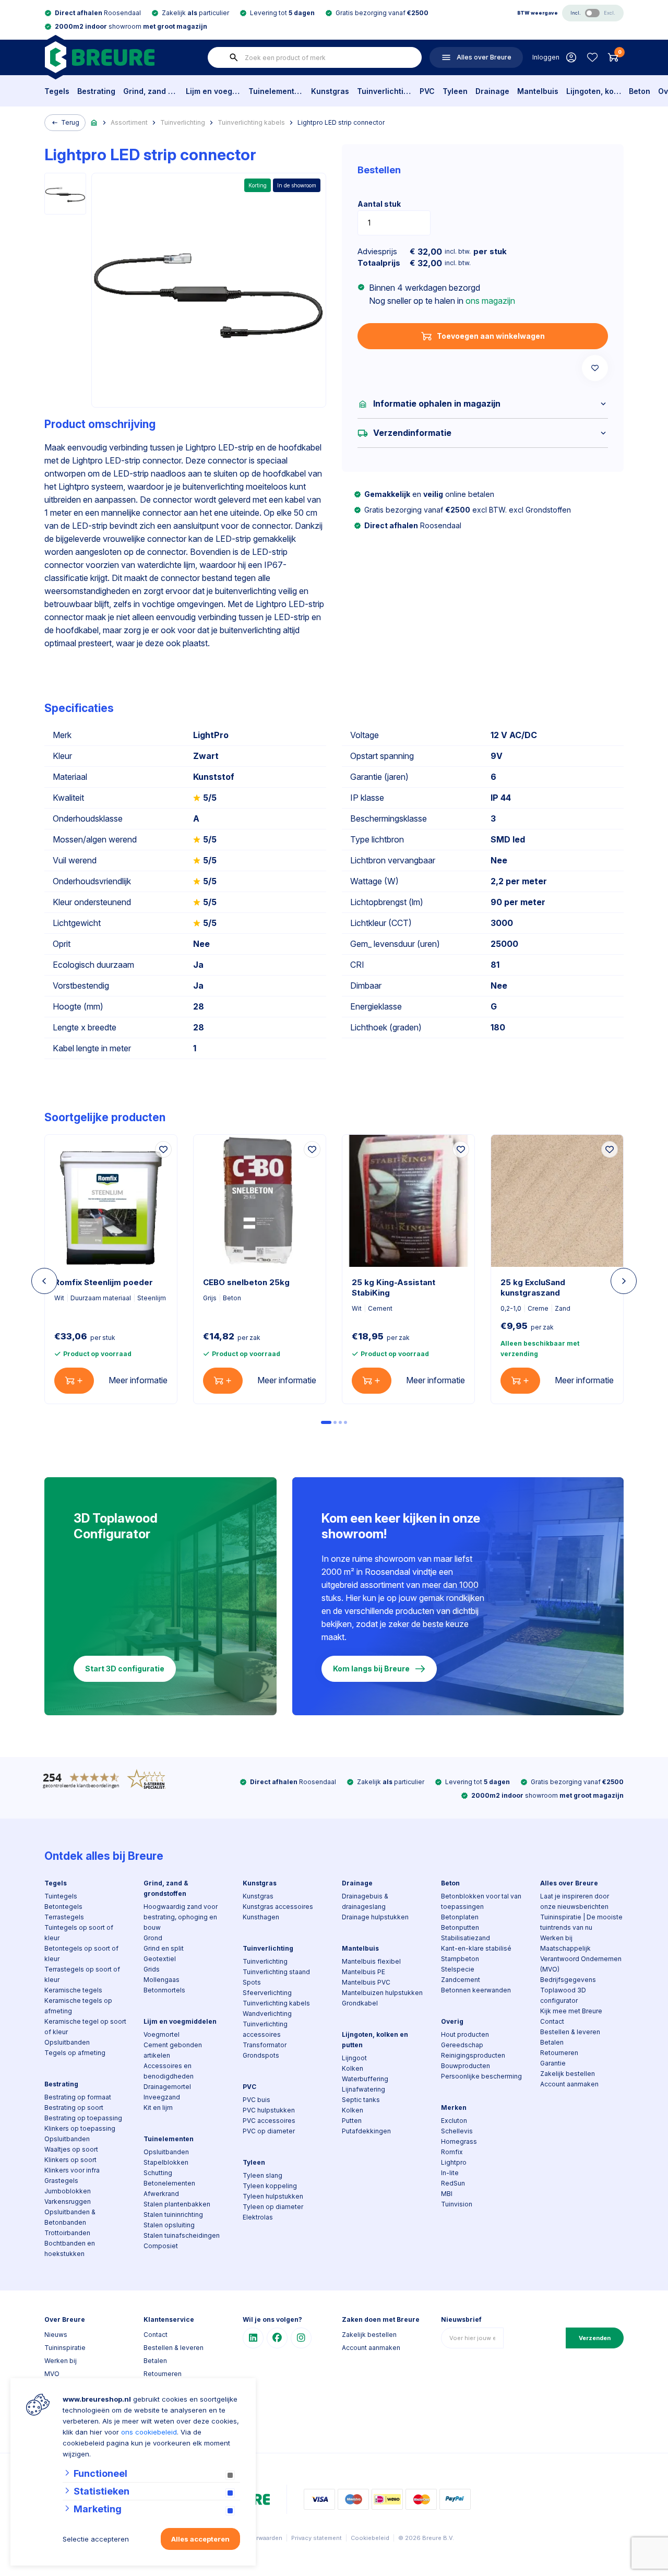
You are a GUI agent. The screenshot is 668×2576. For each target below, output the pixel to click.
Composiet (161, 2246)
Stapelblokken (166, 2162)
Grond (153, 1938)
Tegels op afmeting (75, 2053)
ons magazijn (490, 301)
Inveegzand (162, 2097)
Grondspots (261, 2055)
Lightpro (454, 2162)
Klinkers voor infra (72, 2170)
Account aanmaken (569, 2084)
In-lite (450, 2173)
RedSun (453, 2183)
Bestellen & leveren (570, 2032)
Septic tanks (361, 2100)
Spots (252, 1982)
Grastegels (61, 2181)
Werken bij (556, 1938)
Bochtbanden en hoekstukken (70, 2248)
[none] (234, 57)
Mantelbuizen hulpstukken (382, 1993)
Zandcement (461, 1980)
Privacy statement (317, 2538)
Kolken (353, 2068)
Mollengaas (162, 1980)
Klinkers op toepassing (80, 2128)
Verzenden (595, 2338)
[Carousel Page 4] (345, 1422)
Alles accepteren (200, 2539)
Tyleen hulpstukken (273, 2196)
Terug (70, 122)
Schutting (158, 2173)
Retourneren (559, 2053)
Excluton (454, 2121)
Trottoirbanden (67, 2233)
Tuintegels (61, 1896)
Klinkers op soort (70, 2160)
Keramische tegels (73, 1990)
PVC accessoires (269, 2121)
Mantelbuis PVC (366, 1982)
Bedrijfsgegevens (568, 1980)
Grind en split (164, 1948)
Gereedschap (462, 2045)
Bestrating (96, 91)
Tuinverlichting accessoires (265, 2029)
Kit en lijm (158, 2108)
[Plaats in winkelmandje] (74, 1381)
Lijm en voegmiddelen (213, 91)
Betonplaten (460, 1917)
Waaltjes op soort (71, 2149)
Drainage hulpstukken (375, 1917)
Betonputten (460, 1927)
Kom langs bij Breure (371, 1669)
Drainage (492, 91)
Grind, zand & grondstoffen (151, 91)
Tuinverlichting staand (276, 1972)
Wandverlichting (267, 2014)
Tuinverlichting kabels (251, 122)
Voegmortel (162, 2034)
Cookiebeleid (370, 2538)
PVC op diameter (269, 2131)
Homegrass (459, 2141)
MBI (447, 2194)
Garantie (553, 2063)
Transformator (265, 2045)
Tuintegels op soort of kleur (79, 1933)
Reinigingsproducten (473, 2055)
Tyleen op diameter (273, 2207)
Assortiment (129, 122)
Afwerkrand (161, 2194)
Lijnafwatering (363, 2089)
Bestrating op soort (74, 2108)
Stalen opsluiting (169, 2225)
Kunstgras (330, 91)
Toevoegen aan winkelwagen (491, 336)
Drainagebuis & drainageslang (365, 1901)
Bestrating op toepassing (83, 2118)
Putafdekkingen (366, 2131)
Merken (454, 2108)
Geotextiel (160, 1959)
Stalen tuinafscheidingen (182, 2235)
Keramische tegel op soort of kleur (85, 2027)
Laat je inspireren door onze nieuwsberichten (575, 1901)
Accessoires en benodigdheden (169, 2071)
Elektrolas (258, 2217)
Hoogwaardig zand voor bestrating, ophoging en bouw (181, 1917)
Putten (352, 2121)
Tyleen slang (263, 2175)
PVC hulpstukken (269, 2110)
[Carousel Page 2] (335, 1422)
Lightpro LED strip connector (341, 122)
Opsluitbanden (67, 2042)
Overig (452, 2021)
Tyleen (455, 91)
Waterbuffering (365, 2079)
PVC (427, 91)
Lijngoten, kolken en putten (594, 91)
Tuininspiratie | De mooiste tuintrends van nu (581, 1922)
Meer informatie (138, 1380)
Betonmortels (164, 1990)
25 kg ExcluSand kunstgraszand (533, 1287)
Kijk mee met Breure (571, 2011)
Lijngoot (354, 2058)
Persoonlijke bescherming (481, 2076)
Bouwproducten (466, 2066)
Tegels (57, 91)
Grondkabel (360, 2003)
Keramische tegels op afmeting (78, 2006)
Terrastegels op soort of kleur (82, 1974)
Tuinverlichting (384, 91)
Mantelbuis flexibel (371, 1961)
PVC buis (257, 2100)
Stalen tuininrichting (173, 2215)
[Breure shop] (99, 57)
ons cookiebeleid (149, 2432)
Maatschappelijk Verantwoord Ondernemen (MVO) (581, 1959)
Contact (552, 2021)
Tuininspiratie (65, 2348)
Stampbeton (460, 1959)
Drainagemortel (167, 2087)
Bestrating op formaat (78, 2097)
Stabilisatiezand (466, 1938)
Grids (152, 1969)
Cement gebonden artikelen (173, 2050)
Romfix (452, 2152)
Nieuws (56, 2335)
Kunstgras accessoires (278, 1907)
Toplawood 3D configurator (563, 1995)
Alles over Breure (569, 1883)
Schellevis (457, 2131)
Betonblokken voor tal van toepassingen (481, 1901)
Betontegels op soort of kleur (81, 1954)
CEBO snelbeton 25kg (246, 1282)
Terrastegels (64, 1917)
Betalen (552, 2042)
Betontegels (63, 1907)
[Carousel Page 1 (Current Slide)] (326, 1422)
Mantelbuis (538, 91)
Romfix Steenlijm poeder (104, 1282)
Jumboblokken (68, 2191)
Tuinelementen (276, 91)
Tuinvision (457, 2204)
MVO (52, 2374)
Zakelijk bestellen (568, 2074)
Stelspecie (458, 1969)
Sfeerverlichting (267, 1993)
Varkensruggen (68, 2201)
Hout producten (465, 2034)
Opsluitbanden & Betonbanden (70, 2217)
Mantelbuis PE (363, 1972)
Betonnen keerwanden (476, 1990)
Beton (640, 91)
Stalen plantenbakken (177, 2204)
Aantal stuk (379, 204)
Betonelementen (169, 2183)
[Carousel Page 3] (340, 1422)
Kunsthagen (261, 1917)
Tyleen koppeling (270, 2186)
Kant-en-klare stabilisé (476, 1948)
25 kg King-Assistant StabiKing (393, 1287)
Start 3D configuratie (125, 1669)
